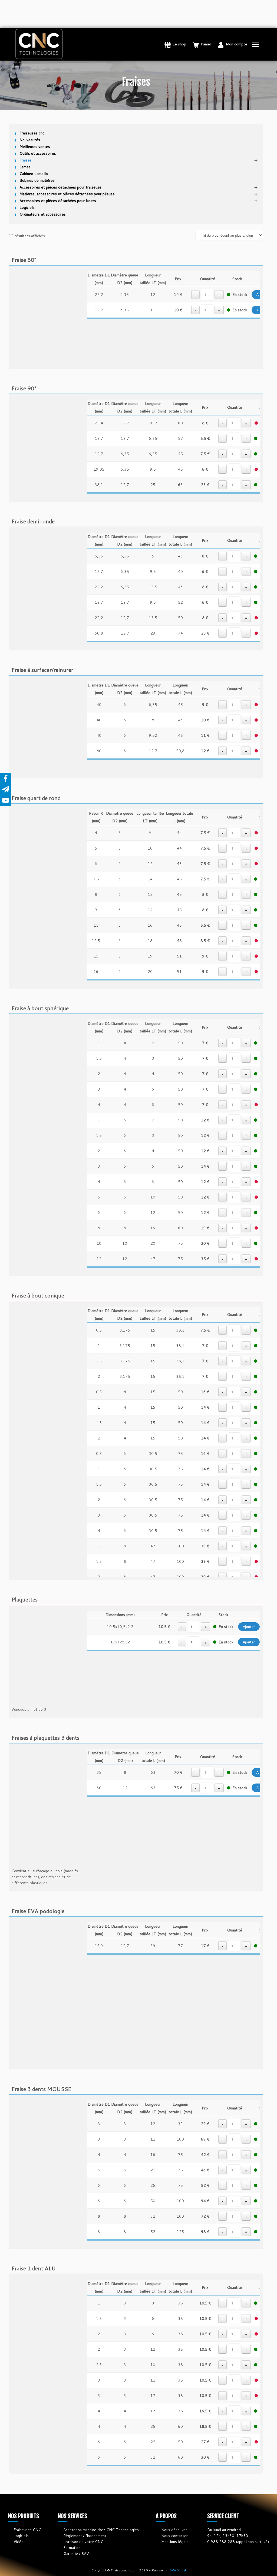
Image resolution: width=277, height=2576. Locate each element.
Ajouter (249, 1627)
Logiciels (27, 207)
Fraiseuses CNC (27, 2530)
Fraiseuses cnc (32, 133)
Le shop (179, 44)
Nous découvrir (174, 2530)
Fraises (26, 160)
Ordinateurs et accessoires (43, 214)
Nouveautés (30, 140)
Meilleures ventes (35, 147)
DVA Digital (178, 2570)
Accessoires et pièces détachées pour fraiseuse (60, 187)
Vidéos (19, 2542)
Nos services (72, 2516)
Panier (206, 44)
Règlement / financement (85, 2536)
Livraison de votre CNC (83, 2542)
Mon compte (237, 44)
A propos (166, 2516)
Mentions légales (176, 2542)
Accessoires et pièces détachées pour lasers (58, 201)
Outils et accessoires (38, 153)
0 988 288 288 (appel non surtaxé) (238, 2542)
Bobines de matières (37, 180)
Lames (25, 167)
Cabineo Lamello (34, 174)
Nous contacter (174, 2536)
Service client (223, 2516)
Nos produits (24, 2516)
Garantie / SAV (76, 2554)
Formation (72, 2548)
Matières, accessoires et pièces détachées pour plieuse (67, 194)
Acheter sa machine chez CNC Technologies (101, 2530)
